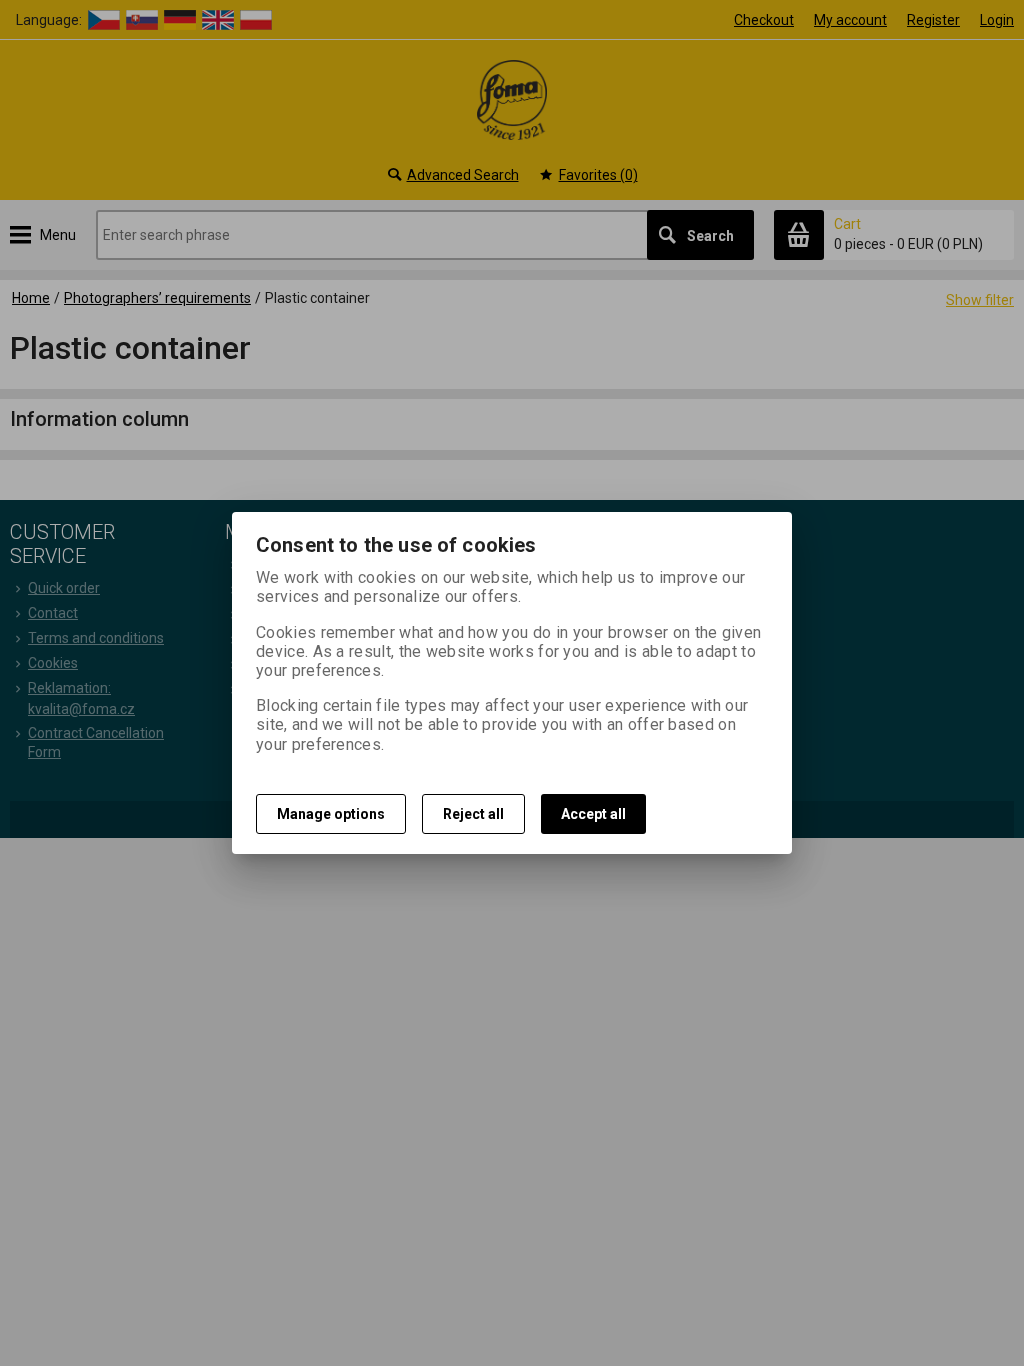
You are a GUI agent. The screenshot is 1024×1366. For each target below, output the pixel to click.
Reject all (473, 814)
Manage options (331, 814)
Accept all (593, 814)
